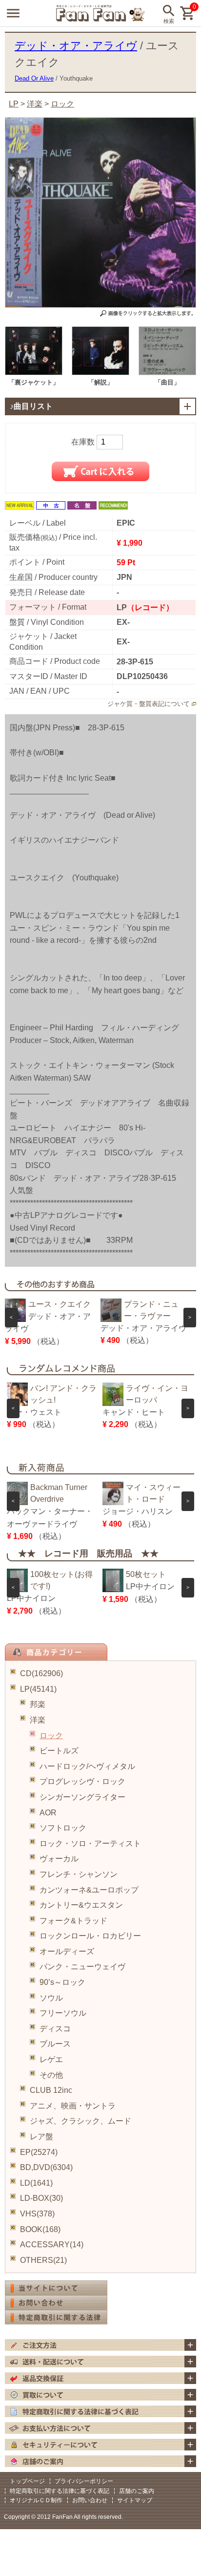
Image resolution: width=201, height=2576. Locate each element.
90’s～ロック (62, 1982)
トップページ (27, 2481)
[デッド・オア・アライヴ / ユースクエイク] (34, 373)
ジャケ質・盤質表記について (149, 704)
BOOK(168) (40, 2229)
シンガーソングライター (82, 1797)
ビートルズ (59, 1751)
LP (14, 104)
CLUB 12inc (51, 2090)
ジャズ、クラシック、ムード (80, 2121)
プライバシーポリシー (84, 2481)
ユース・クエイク (60, 1304)
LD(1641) (36, 2183)
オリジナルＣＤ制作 (36, 2500)
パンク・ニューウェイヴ (82, 1967)
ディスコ (55, 2029)
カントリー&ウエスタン (81, 1905)
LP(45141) (38, 1689)
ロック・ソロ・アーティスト (90, 1843)
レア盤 (41, 2137)
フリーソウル (63, 2013)
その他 (51, 2075)
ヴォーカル (59, 1859)
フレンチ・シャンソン (79, 1874)
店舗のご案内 (137, 2491)
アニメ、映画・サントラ (73, 2106)
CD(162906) (41, 1673)
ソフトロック (63, 1828)
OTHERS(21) (43, 2260)
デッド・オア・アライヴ (76, 46)
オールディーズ (67, 1951)
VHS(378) (37, 2214)
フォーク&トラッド (73, 1921)
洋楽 (38, 1720)
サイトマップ (135, 2500)
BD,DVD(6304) (46, 2167)
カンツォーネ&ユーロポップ (89, 1890)
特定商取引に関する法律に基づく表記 (60, 2491)
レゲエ (51, 2059)
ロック (51, 1735)
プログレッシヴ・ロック (82, 1781)
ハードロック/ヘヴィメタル (87, 1766)
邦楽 (38, 1704)
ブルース (55, 2044)
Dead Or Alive (34, 78)
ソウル (51, 1998)
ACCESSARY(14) (52, 2245)
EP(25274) (39, 2152)
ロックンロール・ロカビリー (90, 1936)
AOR (48, 1813)
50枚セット (146, 1574)
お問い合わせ (90, 2500)
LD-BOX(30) (41, 2198)
